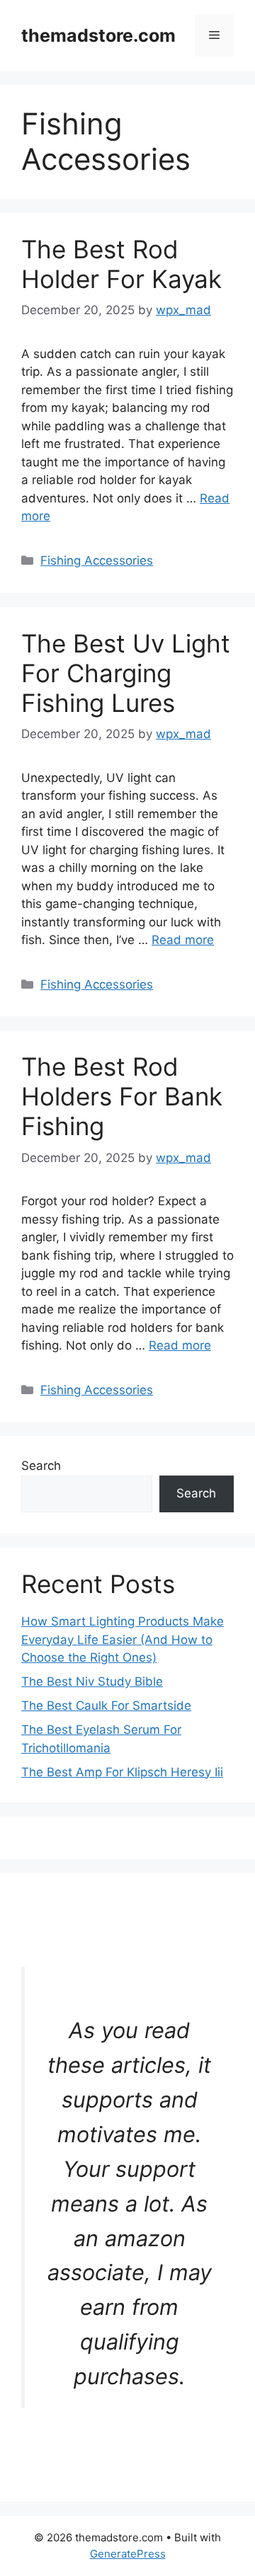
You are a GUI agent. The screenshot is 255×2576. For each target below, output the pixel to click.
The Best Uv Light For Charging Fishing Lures (126, 673)
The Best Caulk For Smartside (106, 1706)
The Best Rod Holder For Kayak (121, 264)
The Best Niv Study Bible (92, 1681)
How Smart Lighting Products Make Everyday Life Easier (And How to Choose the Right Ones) (123, 1639)
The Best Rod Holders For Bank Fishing (122, 1096)
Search (41, 1466)
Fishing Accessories (97, 560)
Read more (183, 940)
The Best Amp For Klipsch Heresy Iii (122, 1772)
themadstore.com (98, 35)
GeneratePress (128, 2554)
